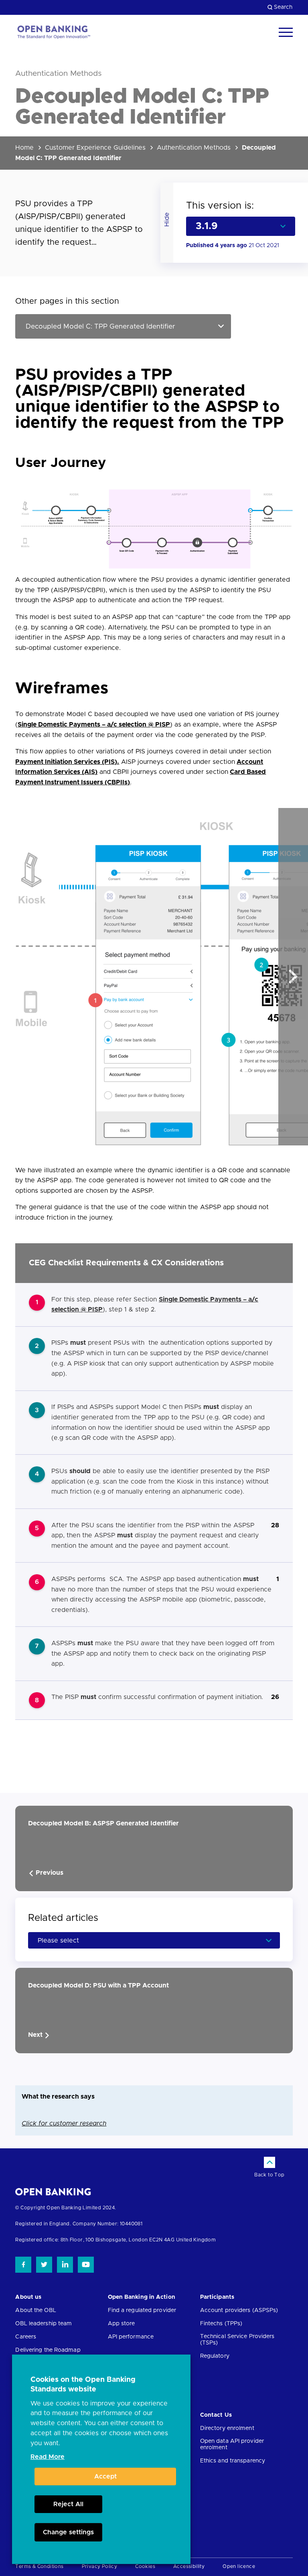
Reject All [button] (68, 2504)
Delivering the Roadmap (48, 2350)
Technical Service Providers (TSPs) (237, 2340)
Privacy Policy (100, 2566)
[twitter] (44, 2265)
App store (122, 2324)
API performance (131, 2337)
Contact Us (216, 2415)
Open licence (239, 2566)
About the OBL (35, 2310)
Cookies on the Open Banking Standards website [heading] (83, 2385)
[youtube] (86, 2265)
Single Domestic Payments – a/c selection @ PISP (94, 725)
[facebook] (23, 2265)
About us (28, 2297)
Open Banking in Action (142, 2297)
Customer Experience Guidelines (95, 148)
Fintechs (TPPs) (221, 2324)
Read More (48, 2457)
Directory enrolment (227, 2428)
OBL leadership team (44, 2324)
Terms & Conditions (39, 2566)
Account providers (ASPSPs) (239, 2310)
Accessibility (189, 2566)
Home (24, 148)
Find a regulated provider (142, 2310)
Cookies (145, 2566)
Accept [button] (105, 2477)
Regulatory (215, 2356)
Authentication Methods (194, 148)
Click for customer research (64, 2123)
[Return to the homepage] (53, 32)
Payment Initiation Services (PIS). (67, 762)
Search (283, 7)
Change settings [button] (68, 2532)
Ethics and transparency (233, 2461)
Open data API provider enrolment (232, 2444)
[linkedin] (65, 2265)
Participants (217, 2297)
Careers (26, 2337)
